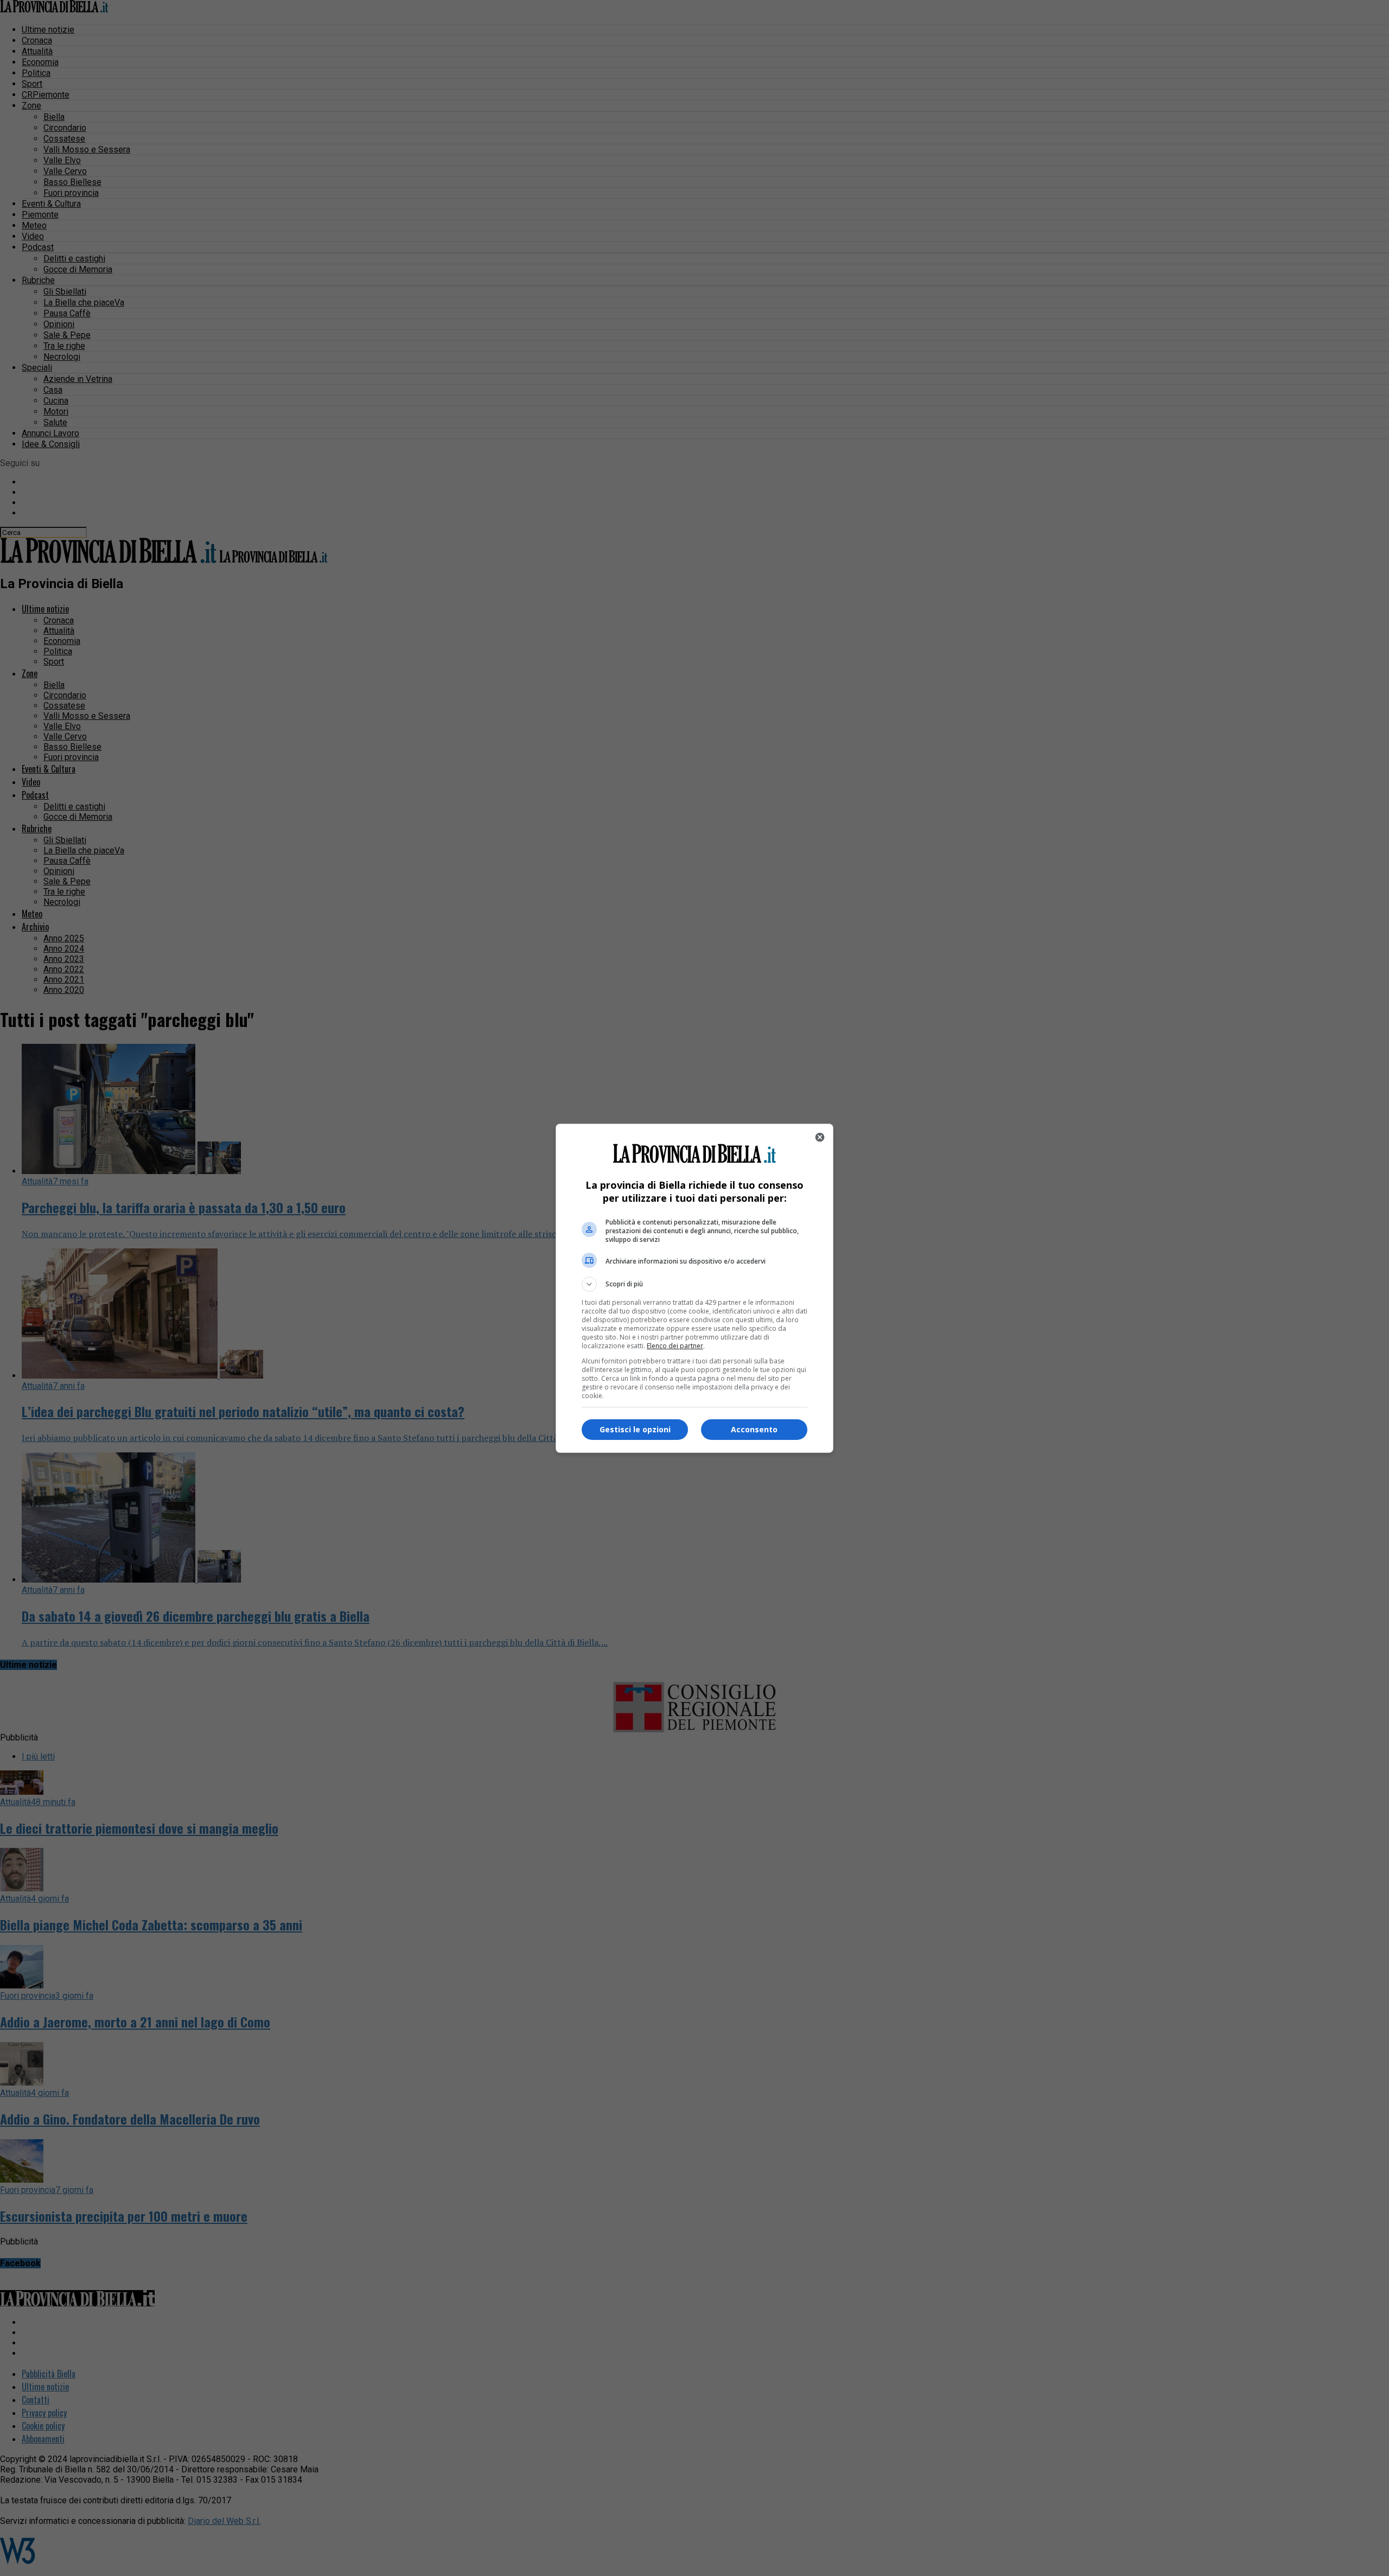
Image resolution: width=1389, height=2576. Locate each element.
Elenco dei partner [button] (675, 1346)
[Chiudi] (820, 1137)
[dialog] (694, 1288)
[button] (694, 1284)
